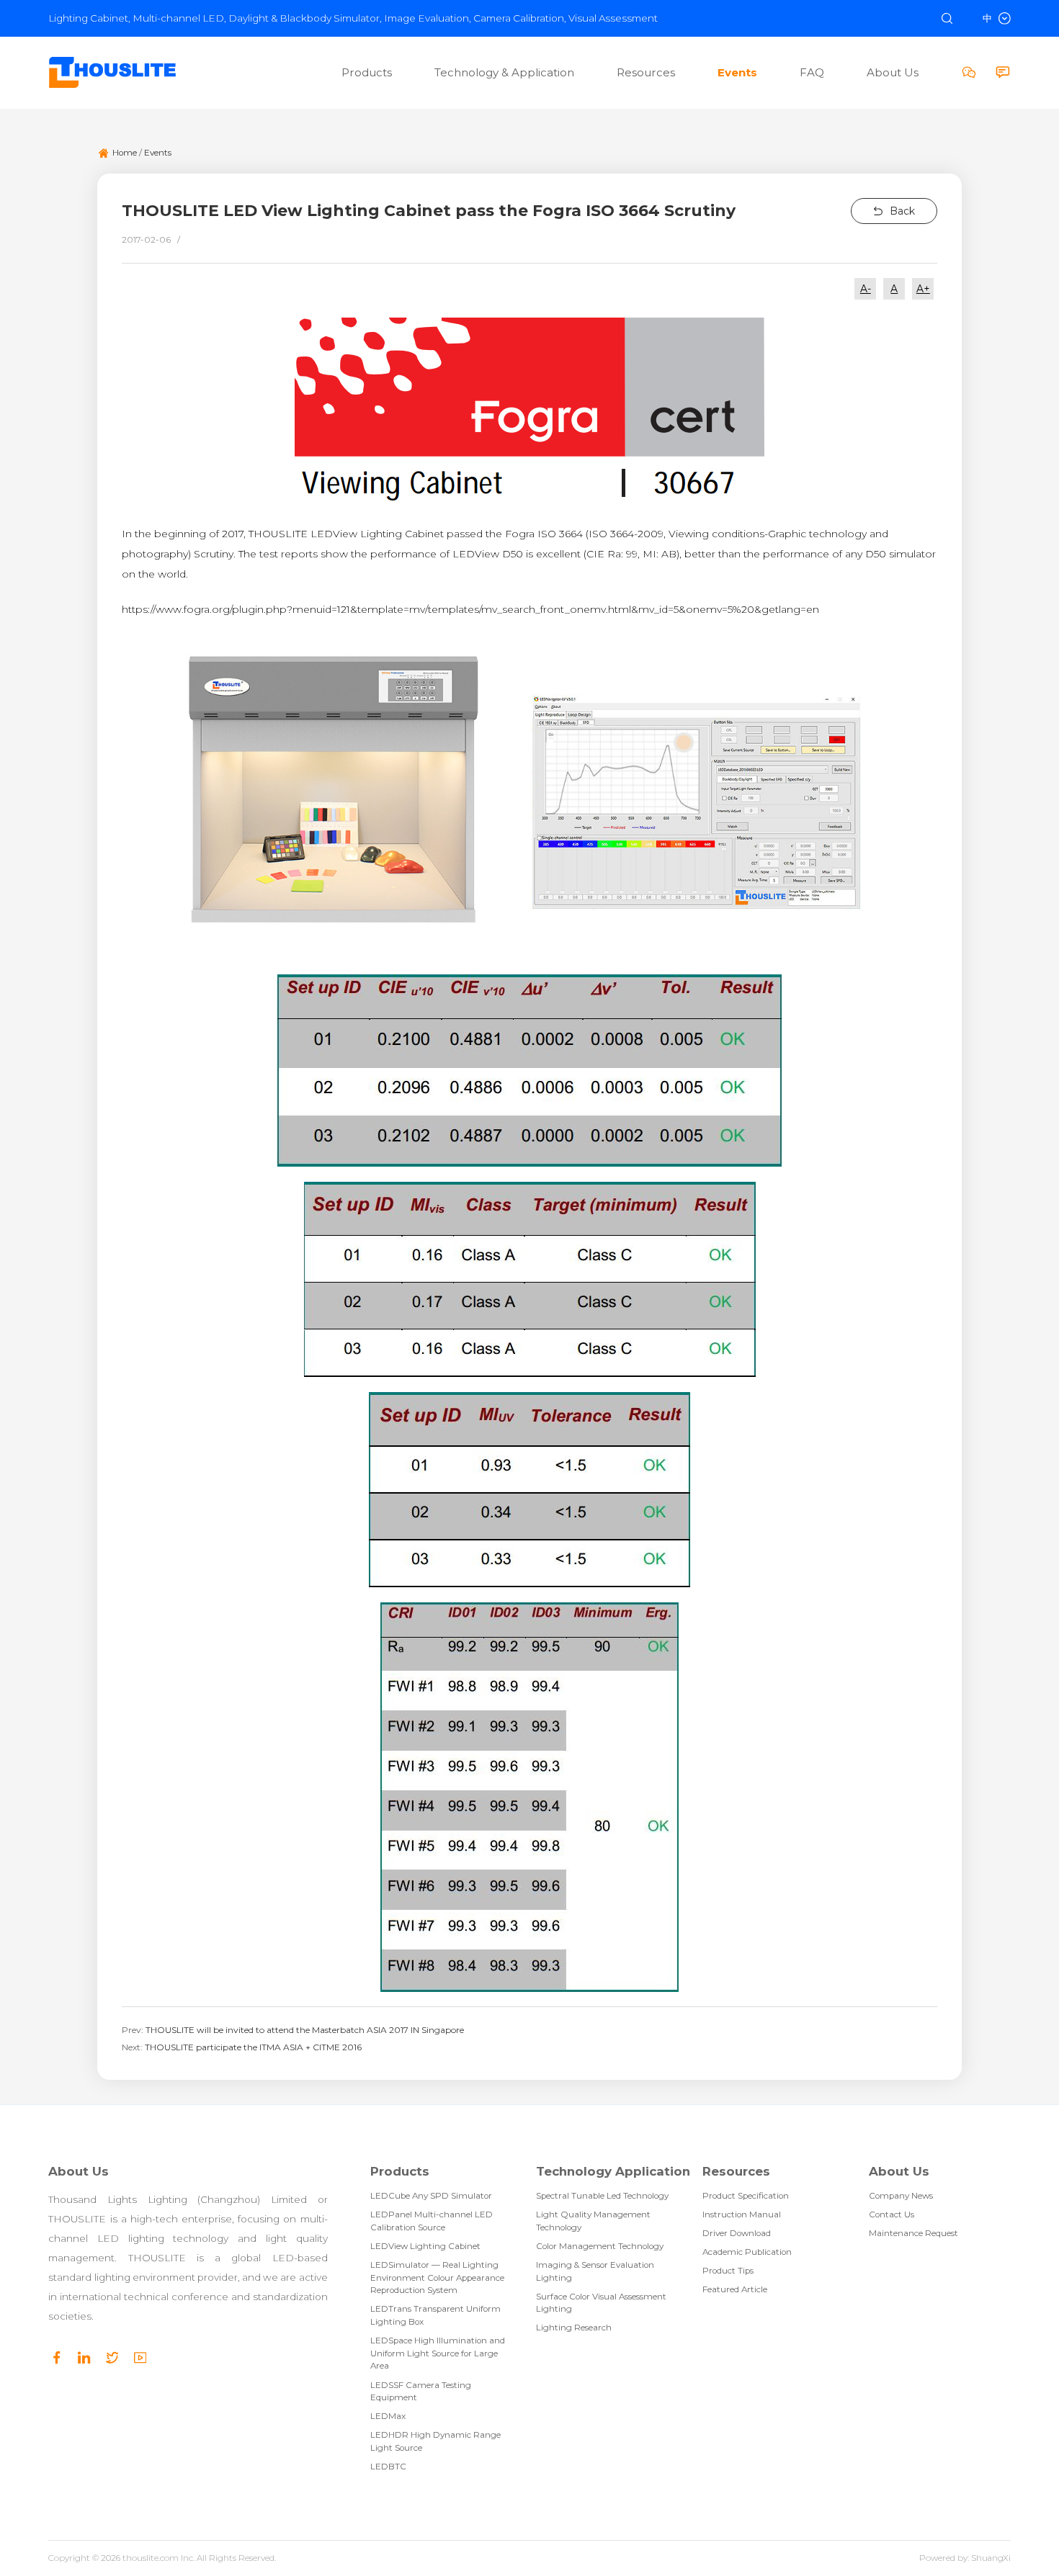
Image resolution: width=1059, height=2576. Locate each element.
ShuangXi (991, 2558)
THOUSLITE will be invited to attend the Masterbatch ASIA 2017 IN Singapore (305, 2030)
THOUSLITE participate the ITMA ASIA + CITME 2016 (253, 2047)
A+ (923, 289)
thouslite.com (151, 2558)
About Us (79, 2172)
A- (866, 289)
